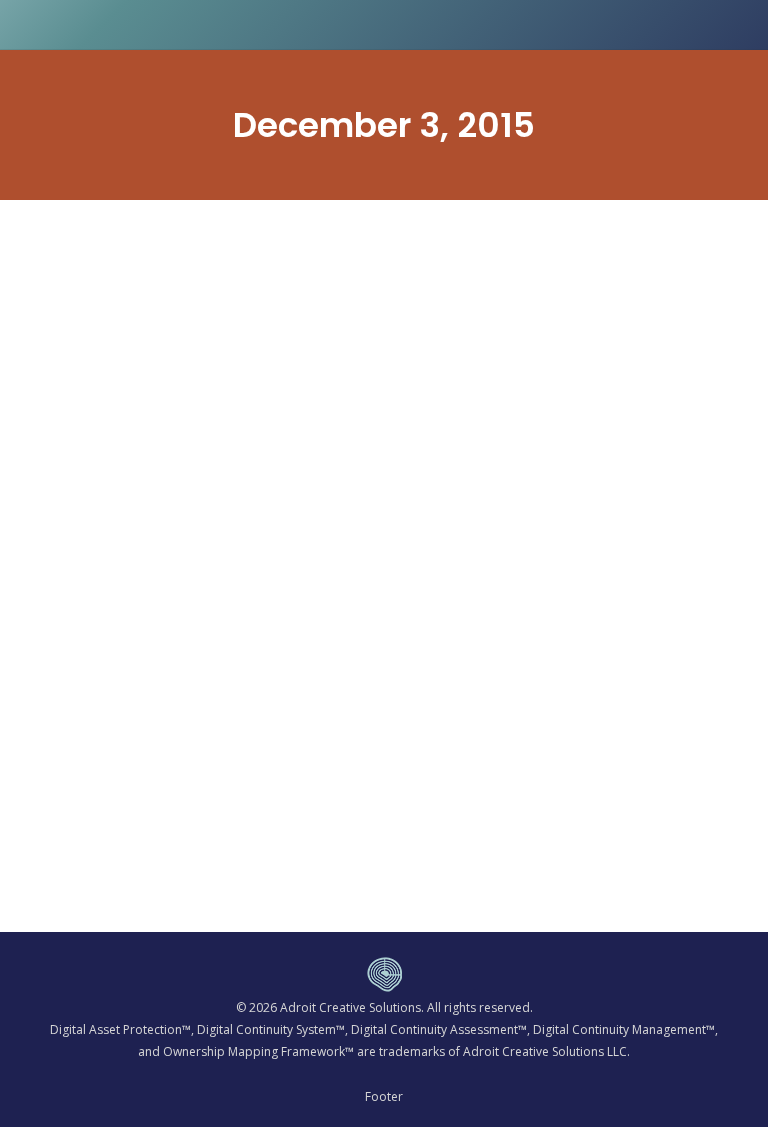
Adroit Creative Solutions (350, 1007)
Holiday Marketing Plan (163, 788)
